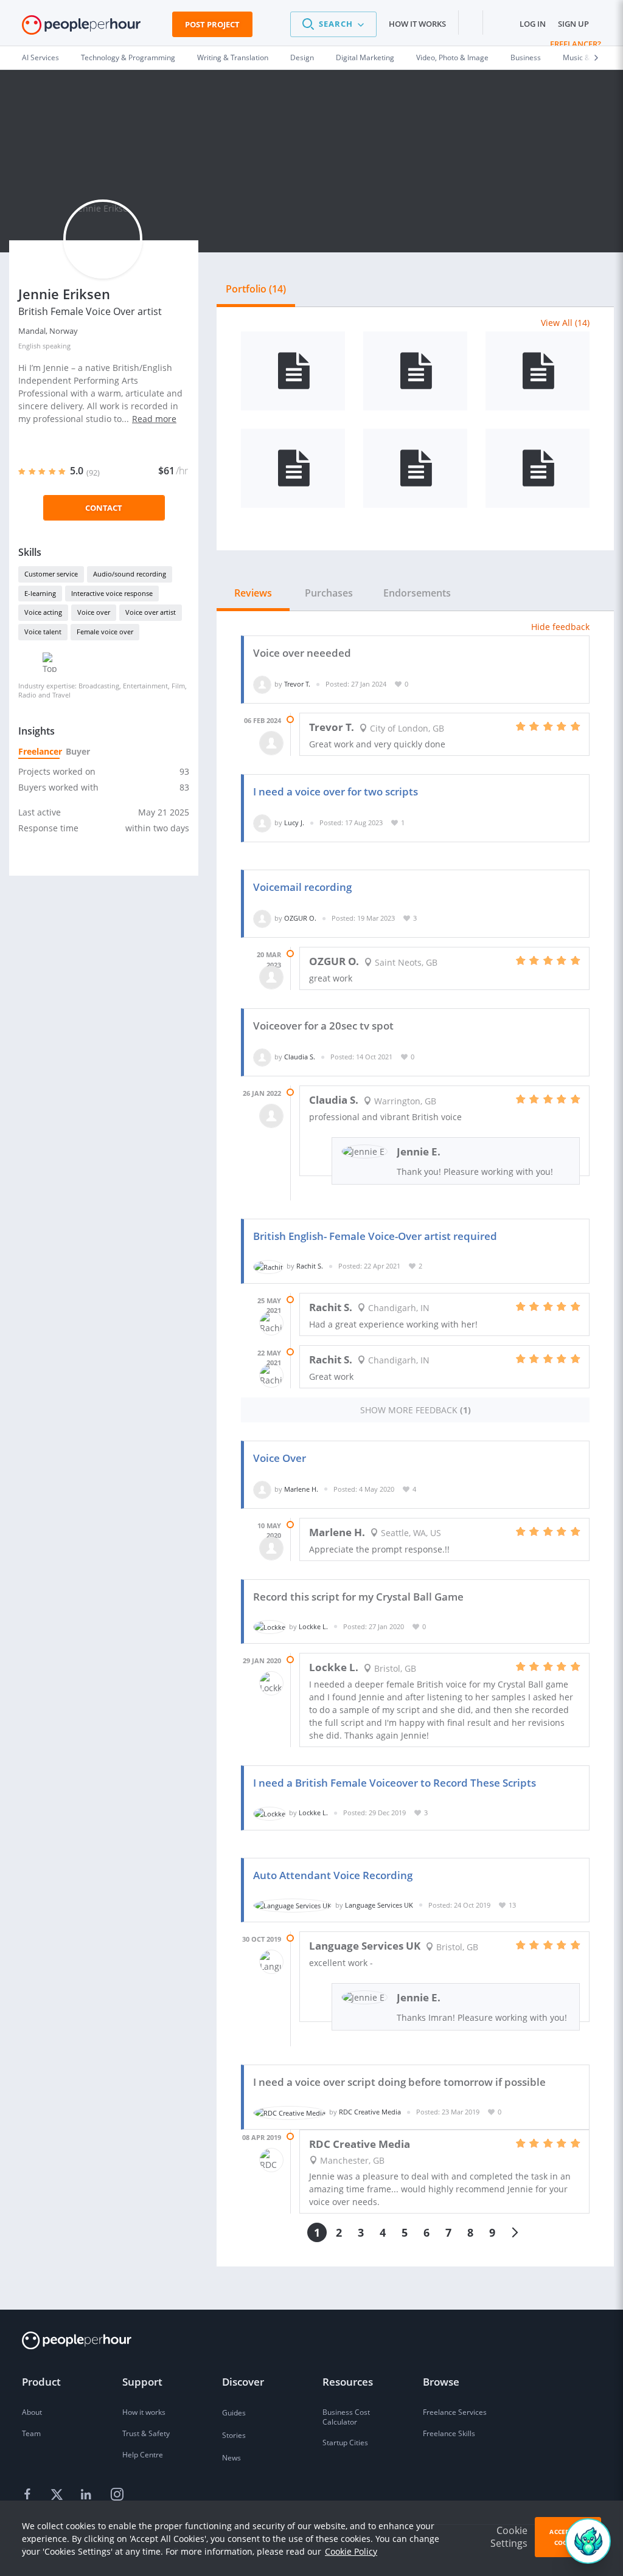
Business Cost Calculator (346, 2417)
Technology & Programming (128, 57)
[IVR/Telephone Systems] (293, 371)
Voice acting (43, 612)
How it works (417, 24)
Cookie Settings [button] (509, 2537)
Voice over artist (151, 612)
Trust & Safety (146, 2433)
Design (302, 57)
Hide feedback (560, 627)
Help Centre (143, 2455)
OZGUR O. (300, 918)
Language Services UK (379, 1905)
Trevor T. (297, 684)
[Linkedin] (88, 2495)
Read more (154, 419)
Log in (533, 24)
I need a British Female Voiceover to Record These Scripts (395, 1783)
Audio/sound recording (130, 574)
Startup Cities (345, 2443)
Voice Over (280, 1458)
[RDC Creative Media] (290, 2112)
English (30, 346)
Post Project (212, 24)
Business (526, 57)
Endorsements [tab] (417, 593)
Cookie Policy (351, 2551)
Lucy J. (294, 822)
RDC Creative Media (370, 2112)
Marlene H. (301, 1489)
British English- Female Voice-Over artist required (375, 1236)
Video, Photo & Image (452, 57)
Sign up (573, 24)
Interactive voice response (112, 593)
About (32, 2412)
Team (31, 2433)
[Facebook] (29, 2495)
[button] (333, 24)
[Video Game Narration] (538, 468)
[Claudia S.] (262, 1057)
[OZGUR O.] (262, 918)
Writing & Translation (233, 57)
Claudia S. (300, 1057)
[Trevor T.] (262, 684)
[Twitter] (58, 2495)
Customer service (51, 574)
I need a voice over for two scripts (336, 791)
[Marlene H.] (262, 1489)
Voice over (94, 612)
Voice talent (43, 632)
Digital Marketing (365, 57)
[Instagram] (117, 2495)
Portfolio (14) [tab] (256, 289)
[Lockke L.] (270, 1626)
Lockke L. (313, 1626)
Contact (104, 508)
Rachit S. (310, 1266)
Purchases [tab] (329, 593)
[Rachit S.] (268, 1266)
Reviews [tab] (253, 593)
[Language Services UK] (293, 1905)
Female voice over (105, 632)
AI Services (40, 57)
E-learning (40, 593)
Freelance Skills (449, 2433)
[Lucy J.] (262, 822)
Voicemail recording (302, 887)
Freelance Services (455, 2412)
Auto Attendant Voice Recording (333, 1875)
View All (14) (565, 323)
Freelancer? (576, 44)
